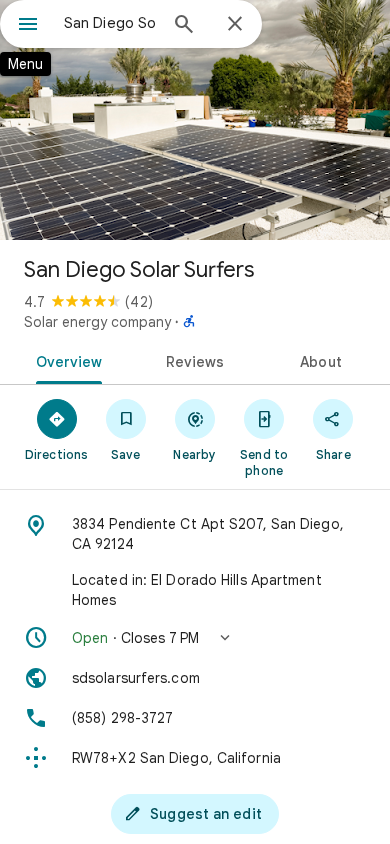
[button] (195, 638)
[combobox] (110, 23)
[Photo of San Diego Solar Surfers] (195, 120)
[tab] (65, 360)
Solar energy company (97, 322)
